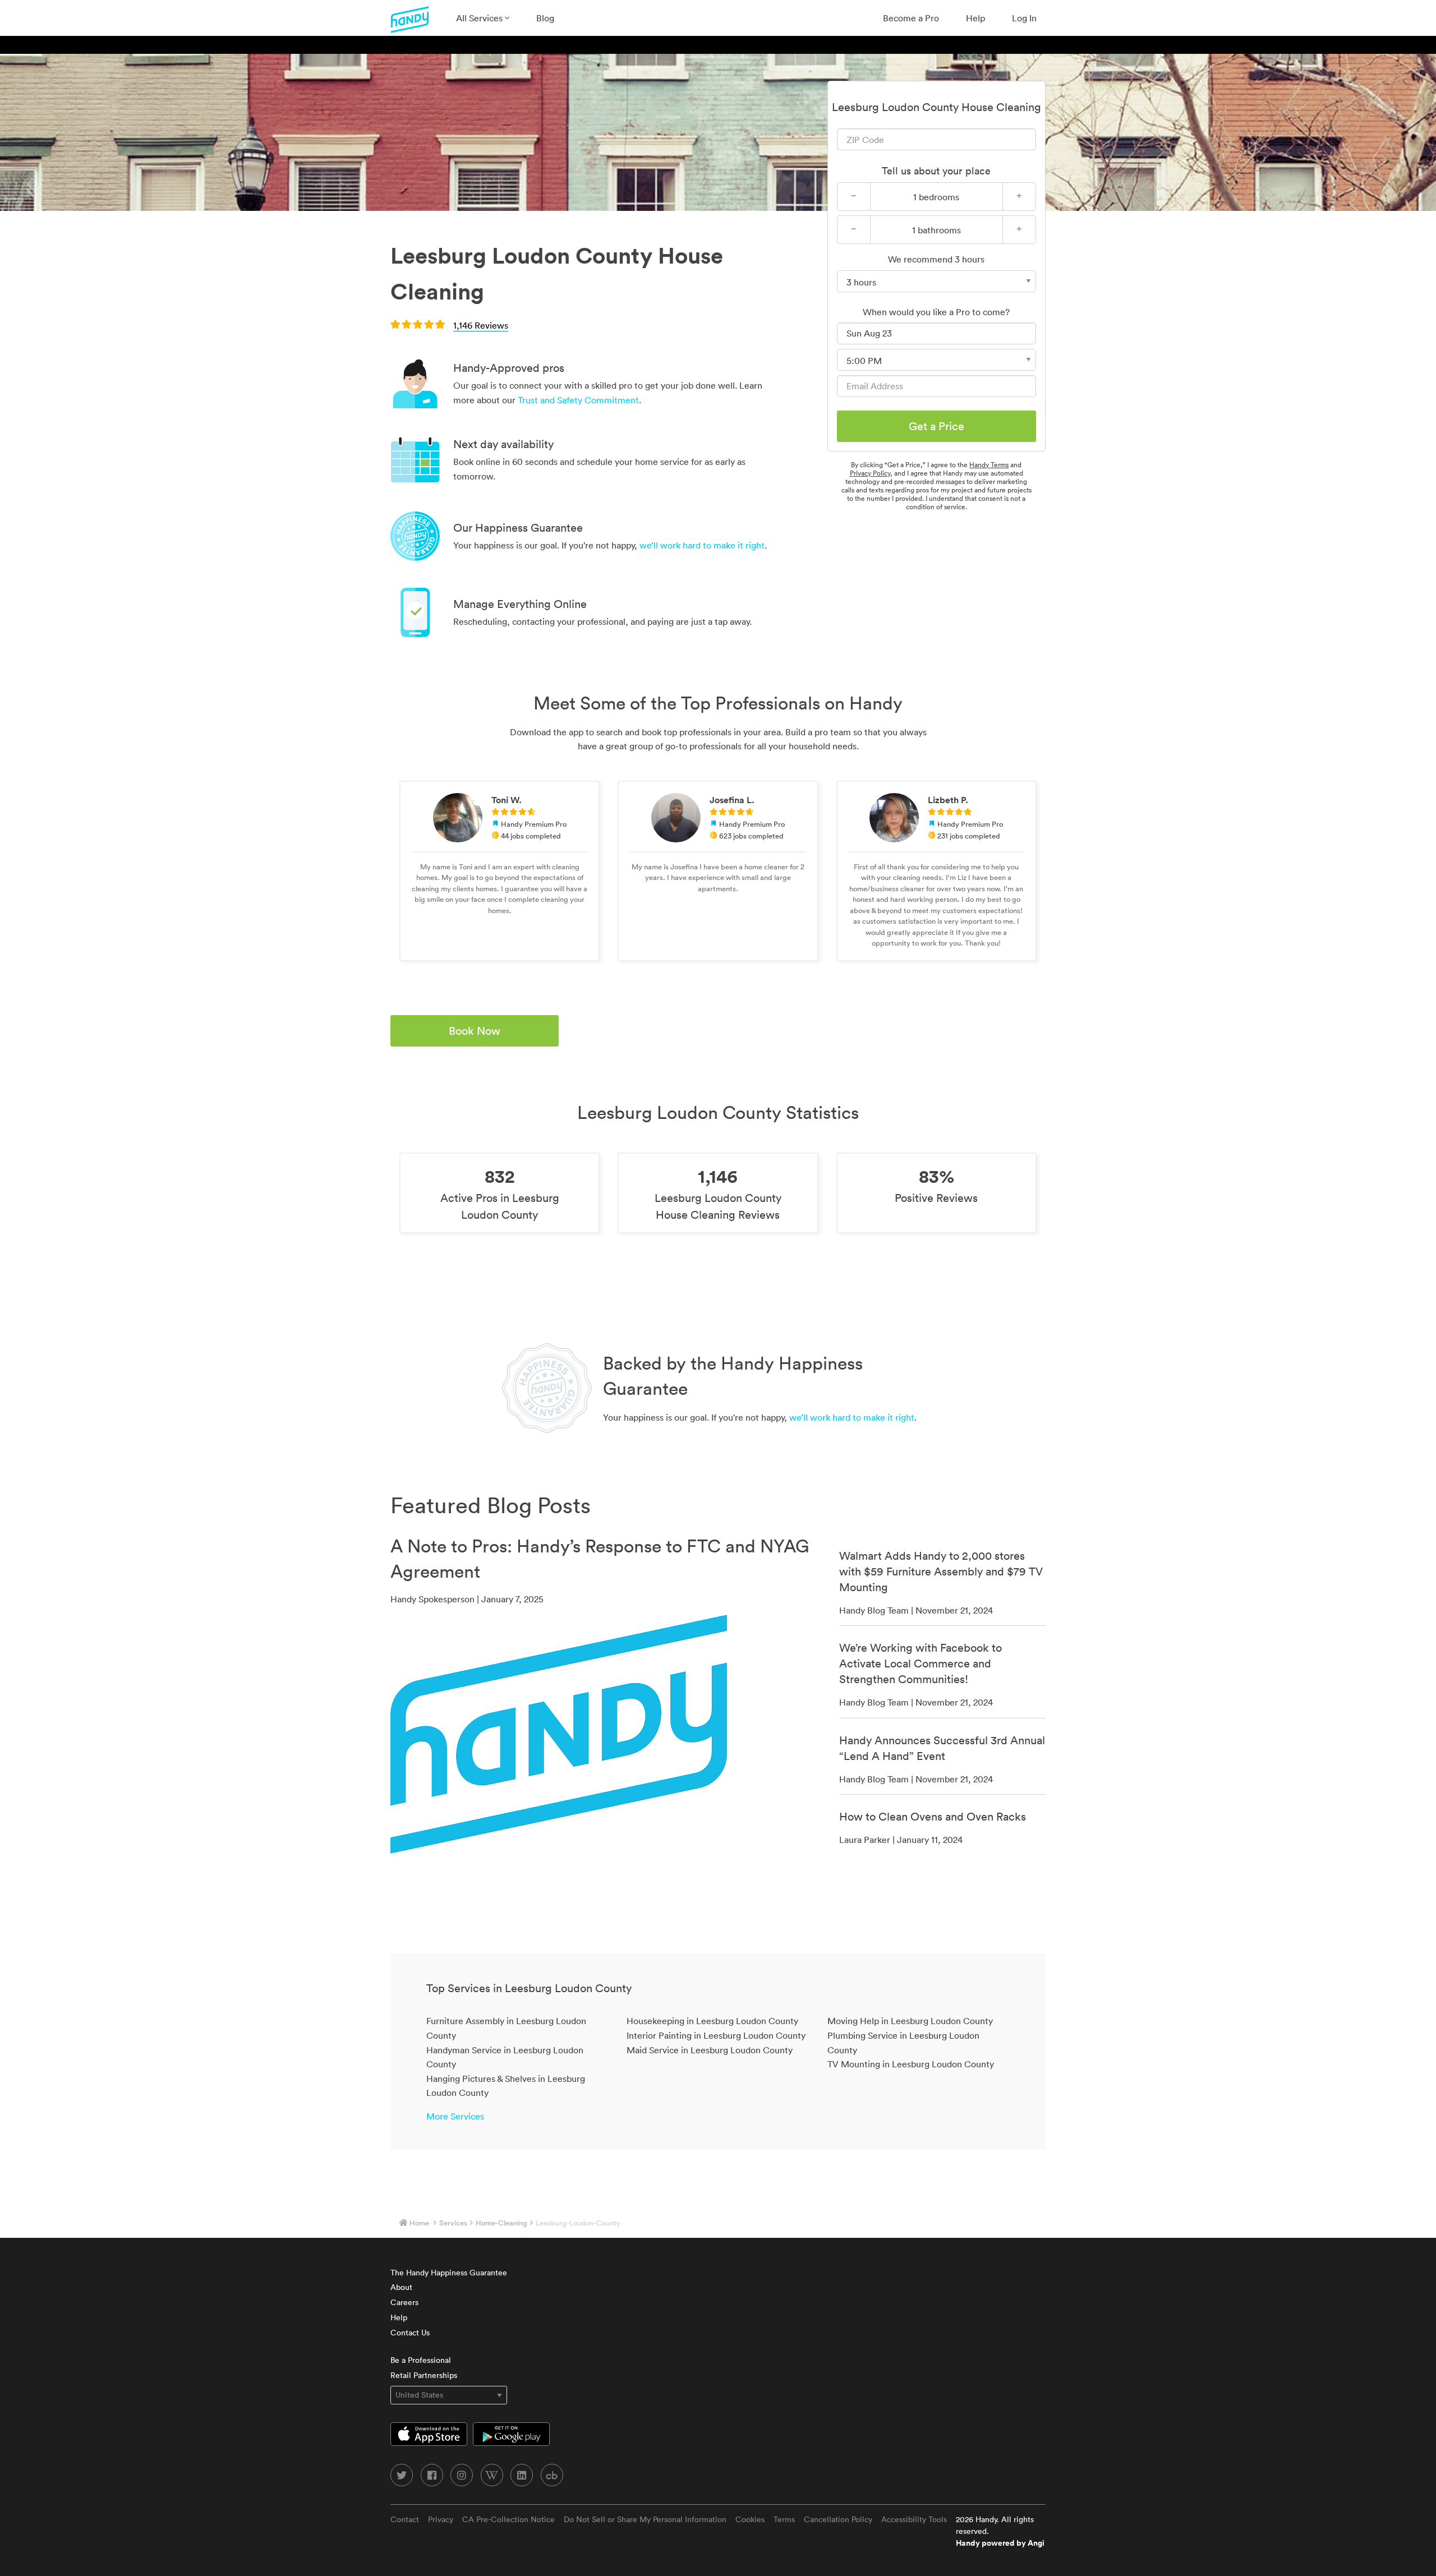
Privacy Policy (870, 473)
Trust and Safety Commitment (578, 400)
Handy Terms (989, 465)
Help (975, 18)
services (453, 2223)
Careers (404, 2302)
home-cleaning (501, 2223)
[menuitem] (483, 18)
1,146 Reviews (481, 325)
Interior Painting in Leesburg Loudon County (716, 2035)
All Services (480, 18)
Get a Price (936, 426)
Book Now (475, 1031)
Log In (1024, 18)
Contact (405, 2519)
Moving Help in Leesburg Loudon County (910, 2021)
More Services (455, 2116)
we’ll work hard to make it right (702, 545)
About (401, 2287)
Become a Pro (911, 18)
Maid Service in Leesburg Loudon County (710, 2050)
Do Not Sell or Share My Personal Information (645, 2519)
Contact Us (410, 2333)
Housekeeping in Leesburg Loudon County (712, 2021)
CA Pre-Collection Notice (508, 2519)
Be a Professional (421, 2360)
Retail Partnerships (424, 2375)
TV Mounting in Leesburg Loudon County (911, 2064)
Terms (784, 2519)
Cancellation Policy (838, 2519)
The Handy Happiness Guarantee (449, 2273)
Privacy (441, 2519)
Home (419, 2223)
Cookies (750, 2519)
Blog (545, 18)
